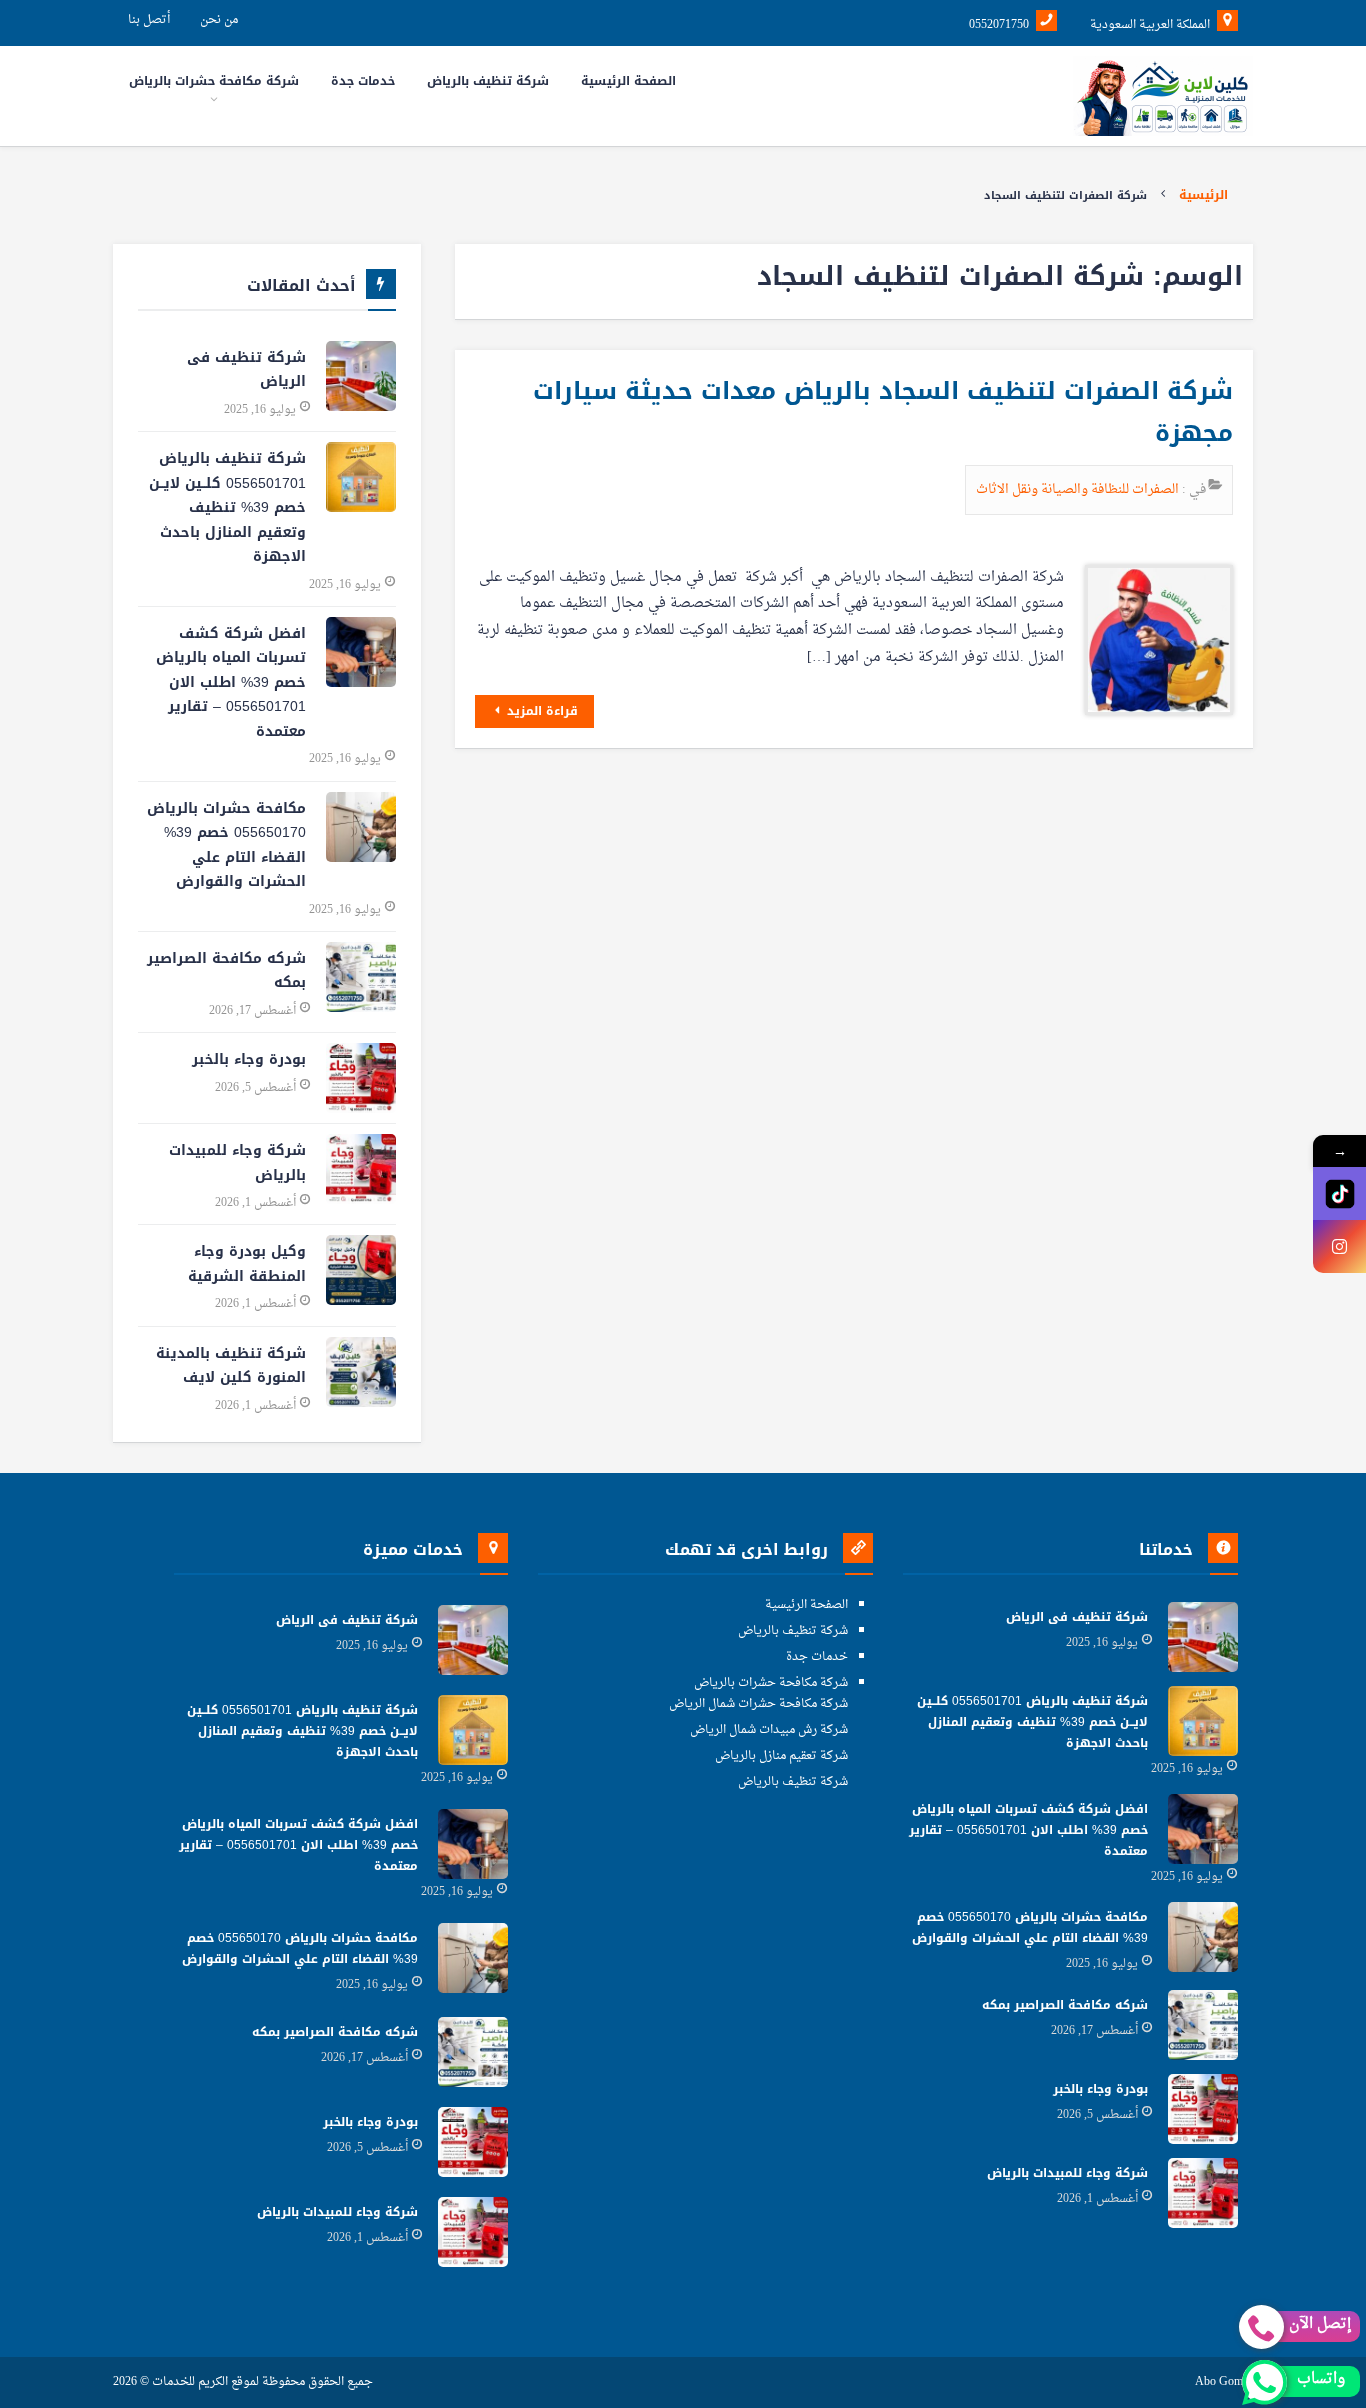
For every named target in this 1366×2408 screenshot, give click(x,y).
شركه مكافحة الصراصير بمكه (226, 971)
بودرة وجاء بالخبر (249, 1059)
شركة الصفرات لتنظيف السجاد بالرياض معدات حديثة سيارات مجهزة (883, 412)
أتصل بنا (149, 20)
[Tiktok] (1339, 1193)
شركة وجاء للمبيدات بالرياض (237, 1163)
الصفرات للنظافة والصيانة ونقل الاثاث (1079, 489)
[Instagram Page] (1339, 1246)
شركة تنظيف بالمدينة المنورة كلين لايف (231, 1366)
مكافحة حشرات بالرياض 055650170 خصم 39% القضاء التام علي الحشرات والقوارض (226, 845)
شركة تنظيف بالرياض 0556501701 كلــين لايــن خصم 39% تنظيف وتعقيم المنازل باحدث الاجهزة (227, 507)
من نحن (219, 20)
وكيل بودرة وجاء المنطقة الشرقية (247, 1264)
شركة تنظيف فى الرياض (246, 370)
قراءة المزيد (540, 711)
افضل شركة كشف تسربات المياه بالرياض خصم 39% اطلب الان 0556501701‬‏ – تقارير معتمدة (231, 682)
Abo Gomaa (1224, 2382)
